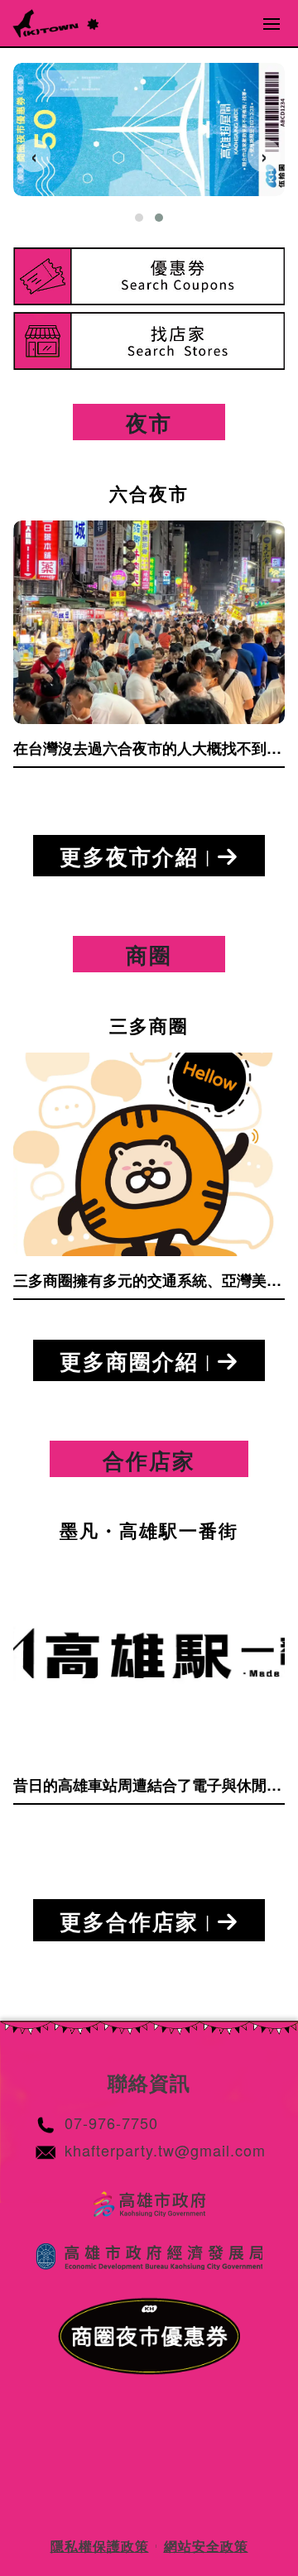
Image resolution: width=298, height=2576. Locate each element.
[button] (139, 218)
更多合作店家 (135, 1921)
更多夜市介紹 (135, 856)
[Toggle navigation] (272, 23)
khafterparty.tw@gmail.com (165, 2150)
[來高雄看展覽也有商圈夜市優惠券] (149, 130)
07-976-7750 (111, 2123)
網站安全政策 (206, 2546)
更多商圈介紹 (135, 1361)
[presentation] (34, 156)
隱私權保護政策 (100, 2546)
